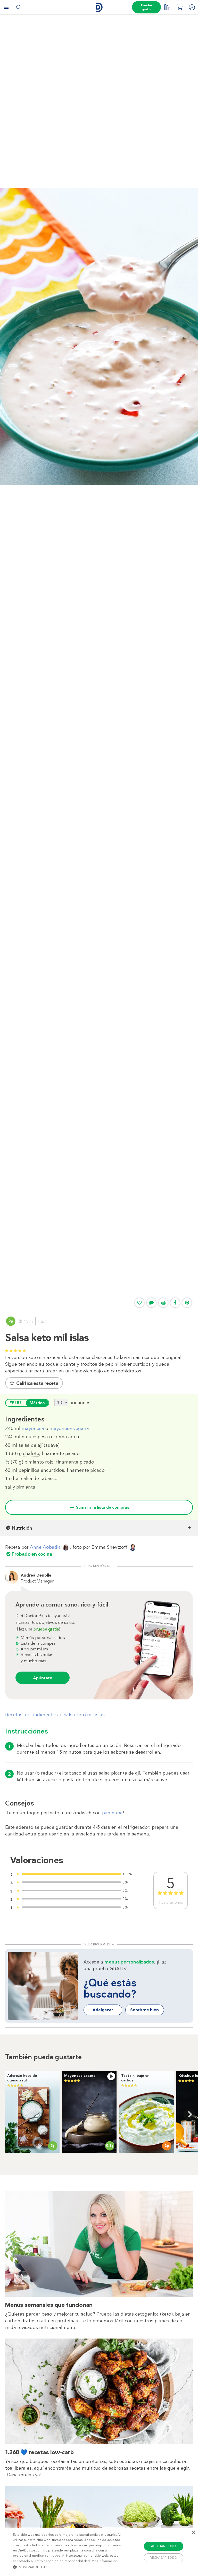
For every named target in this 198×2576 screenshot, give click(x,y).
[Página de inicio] (99, 7)
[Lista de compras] (179, 7)
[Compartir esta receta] (175, 1303)
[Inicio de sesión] (192, 7)
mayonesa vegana (69, 1428)
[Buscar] (19, 7)
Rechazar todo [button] (163, 2558)
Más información (105, 2561)
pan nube (112, 1813)
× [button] (193, 2533)
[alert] (99, 2552)
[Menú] (6, 7)
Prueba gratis (146, 7)
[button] (69, 2567)
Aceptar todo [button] (164, 2546)
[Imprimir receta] (163, 1303)
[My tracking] (167, 7)
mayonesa (33, 1428)
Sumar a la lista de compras (103, 1507)
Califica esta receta (37, 1383)
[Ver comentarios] (151, 1303)
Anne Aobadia (45, 1547)
